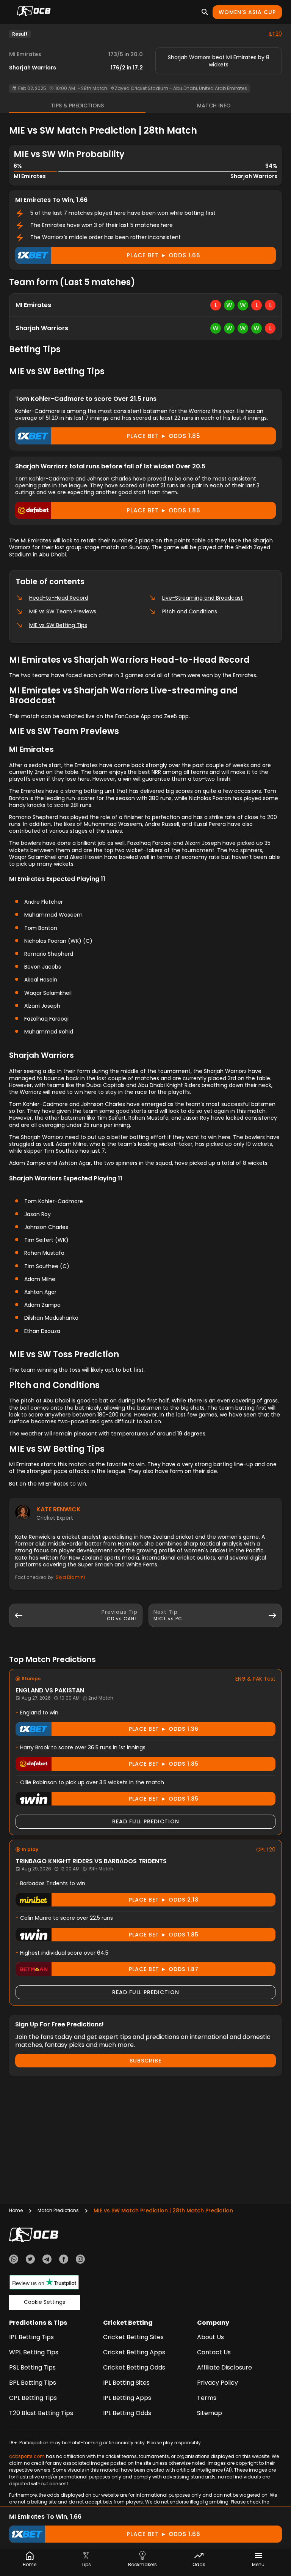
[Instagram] (80, 2260)
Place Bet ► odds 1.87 (164, 1969)
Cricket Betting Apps (134, 2352)
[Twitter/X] (30, 2260)
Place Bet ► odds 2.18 (164, 1900)
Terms (207, 2398)
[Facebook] (64, 2260)
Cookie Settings (45, 2302)
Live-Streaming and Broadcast (203, 598)
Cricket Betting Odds (134, 2367)
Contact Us (214, 2352)
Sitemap (210, 2413)
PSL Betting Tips (32, 2367)
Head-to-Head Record (59, 598)
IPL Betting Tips (31, 2337)
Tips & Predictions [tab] (77, 106)
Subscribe (145, 2061)
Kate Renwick (59, 1509)
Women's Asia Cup (247, 12)
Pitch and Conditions (190, 611)
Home (16, 2210)
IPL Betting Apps (127, 2398)
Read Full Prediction (146, 1821)
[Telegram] (47, 2260)
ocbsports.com (27, 2456)
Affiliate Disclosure (225, 2367)
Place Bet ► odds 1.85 (163, 436)
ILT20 (275, 34)
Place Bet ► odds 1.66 (163, 255)
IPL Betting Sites (126, 2383)
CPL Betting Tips (33, 2398)
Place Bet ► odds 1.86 (163, 510)
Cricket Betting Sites (133, 2337)
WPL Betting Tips (34, 2352)
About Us (210, 2337)
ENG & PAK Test (255, 1679)
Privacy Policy (217, 2383)
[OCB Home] (34, 12)
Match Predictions (58, 2210)
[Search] (205, 12)
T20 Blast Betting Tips (41, 2413)
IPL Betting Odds (127, 2413)
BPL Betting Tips (33, 2383)
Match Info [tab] (214, 106)
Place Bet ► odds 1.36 (164, 1729)
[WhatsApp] (14, 2260)
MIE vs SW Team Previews (63, 611)
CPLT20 (266, 1850)
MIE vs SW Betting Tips (58, 625)
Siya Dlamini (70, 1577)
